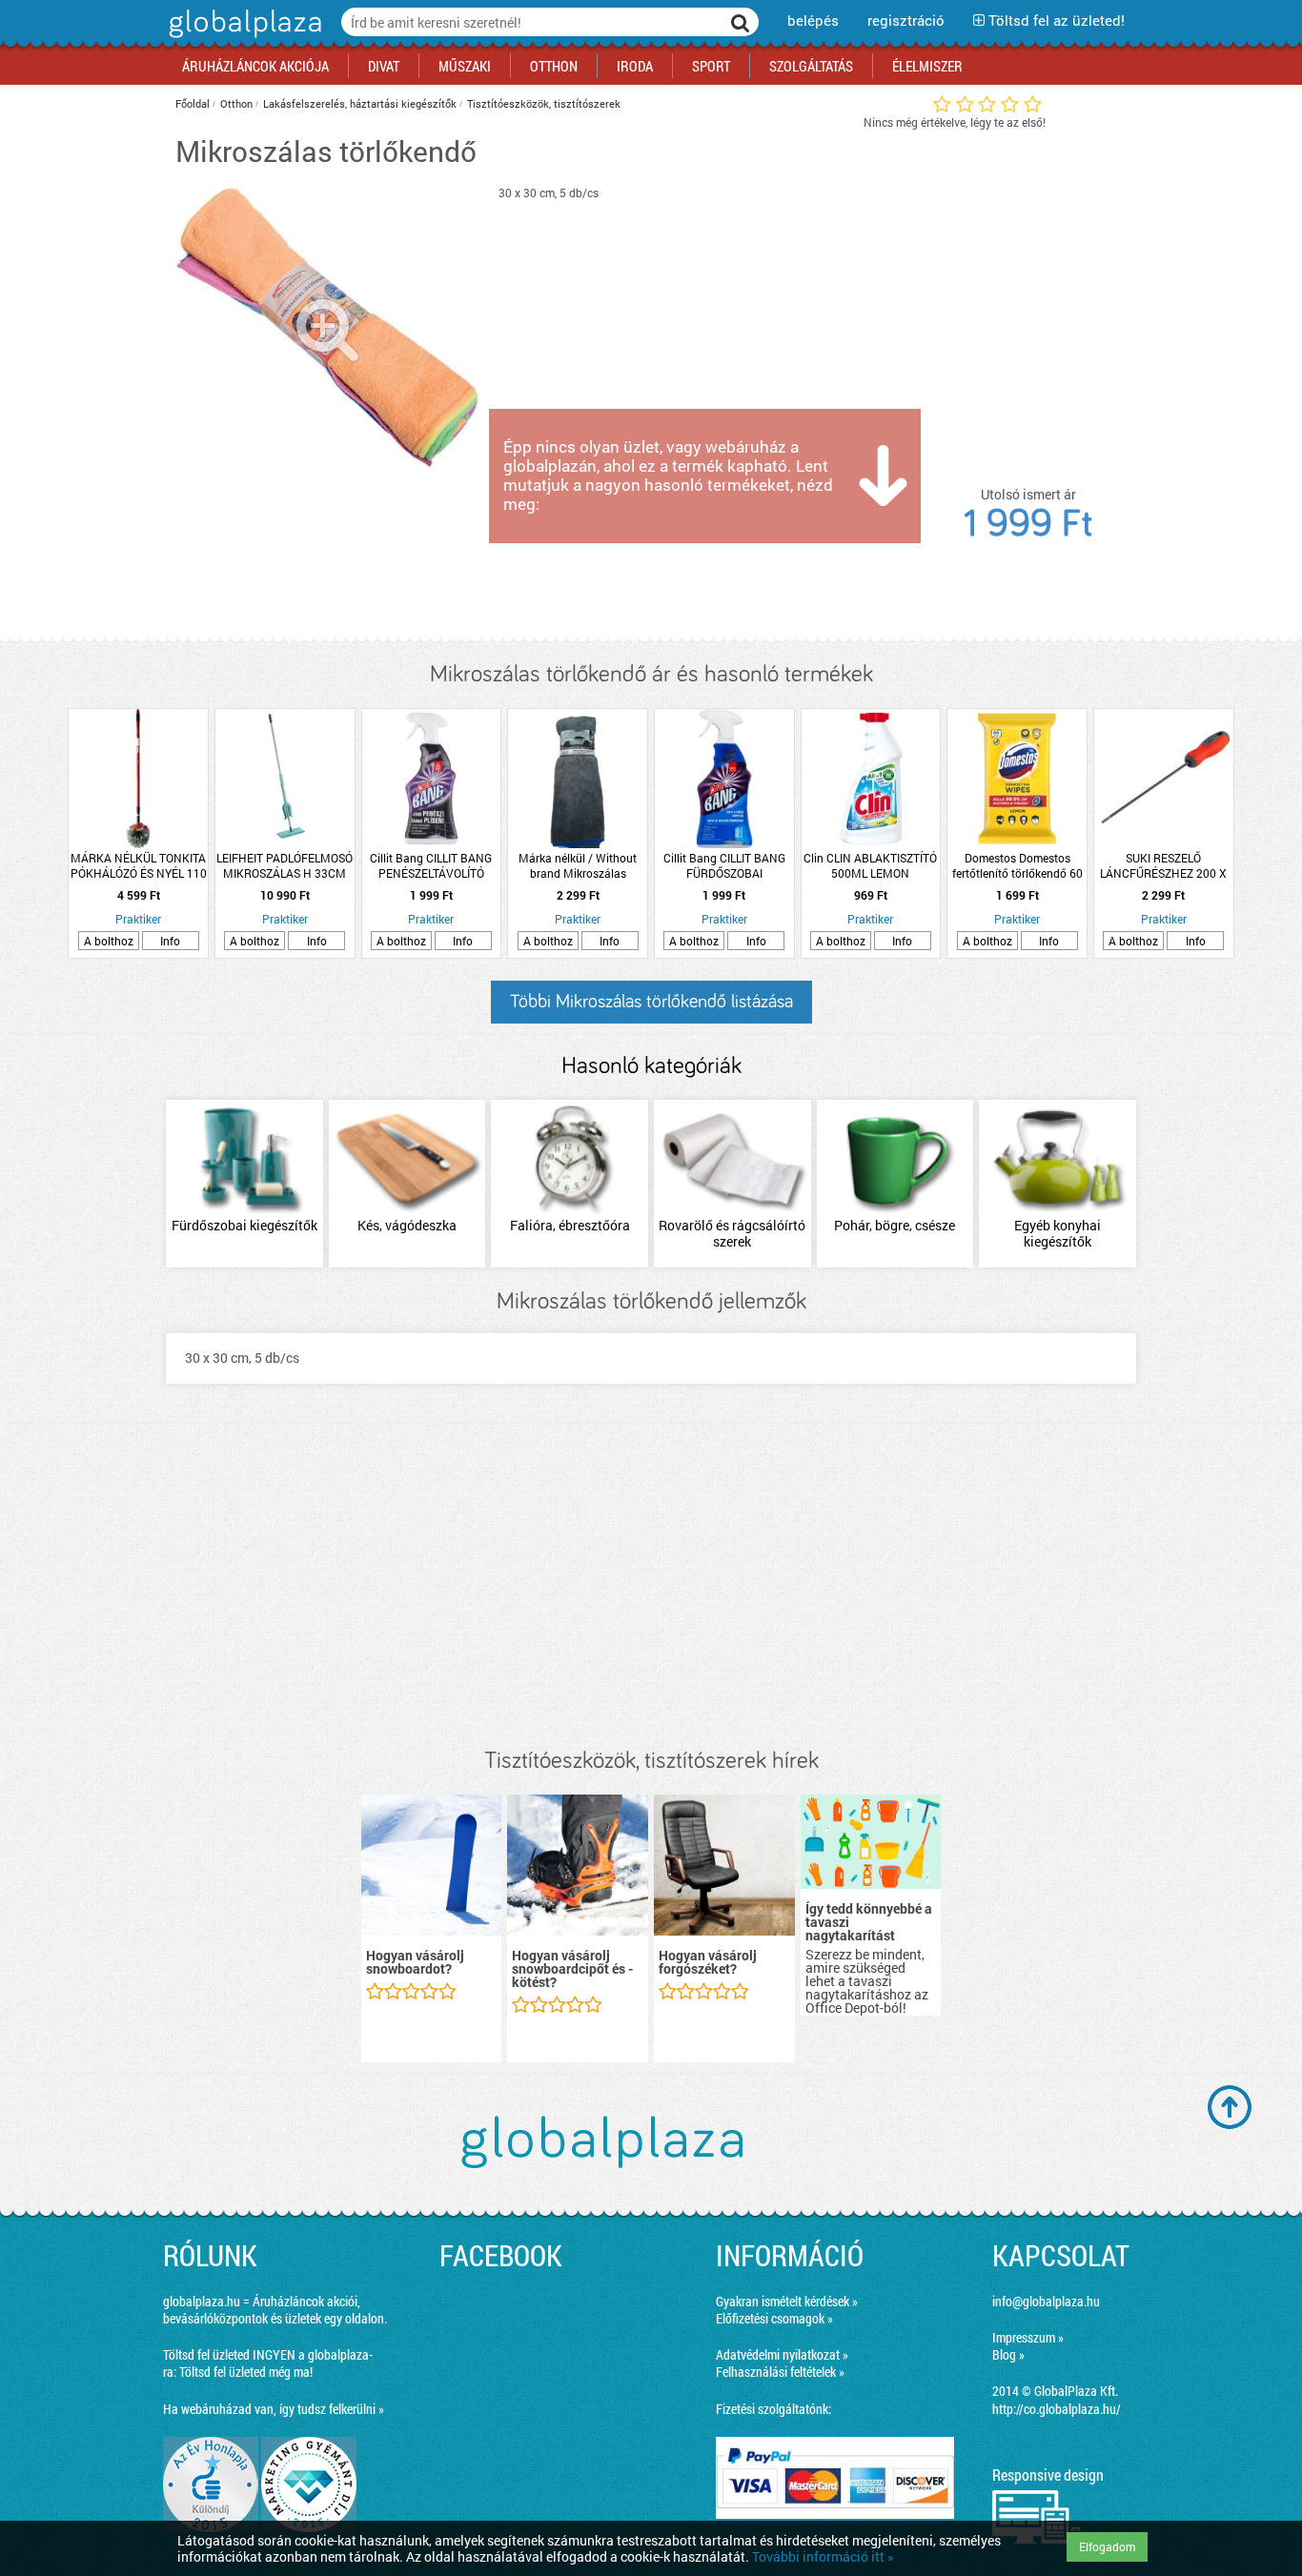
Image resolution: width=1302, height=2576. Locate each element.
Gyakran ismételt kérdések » (787, 2301)
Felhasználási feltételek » (780, 2372)
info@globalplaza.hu (1046, 2301)
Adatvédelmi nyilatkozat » (782, 2354)
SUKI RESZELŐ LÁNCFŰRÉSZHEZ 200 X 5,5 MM (1163, 865)
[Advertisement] (651, 1586)
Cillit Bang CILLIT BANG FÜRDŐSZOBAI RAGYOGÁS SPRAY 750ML (724, 865)
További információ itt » (823, 2556)
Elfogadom (1107, 2546)
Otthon (236, 103)
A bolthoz (109, 941)
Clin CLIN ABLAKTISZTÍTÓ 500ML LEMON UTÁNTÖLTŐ (870, 865)
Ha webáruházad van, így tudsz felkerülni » (274, 2409)
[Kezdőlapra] (243, 38)
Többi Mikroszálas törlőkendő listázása (651, 1002)
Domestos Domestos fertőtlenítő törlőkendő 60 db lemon (1017, 865)
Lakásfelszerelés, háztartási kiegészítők (360, 103)
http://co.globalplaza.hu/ (1057, 2409)
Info (170, 941)
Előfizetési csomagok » (774, 2318)
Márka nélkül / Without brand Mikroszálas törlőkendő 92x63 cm (578, 865)
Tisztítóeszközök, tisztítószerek (544, 103)
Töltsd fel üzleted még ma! (246, 2372)
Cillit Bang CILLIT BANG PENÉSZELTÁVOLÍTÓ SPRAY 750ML (431, 865)
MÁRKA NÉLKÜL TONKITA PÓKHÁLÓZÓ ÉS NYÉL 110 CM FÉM (139, 865)
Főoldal (193, 103)
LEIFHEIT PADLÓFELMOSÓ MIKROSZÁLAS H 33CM (285, 865)
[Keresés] (741, 22)
